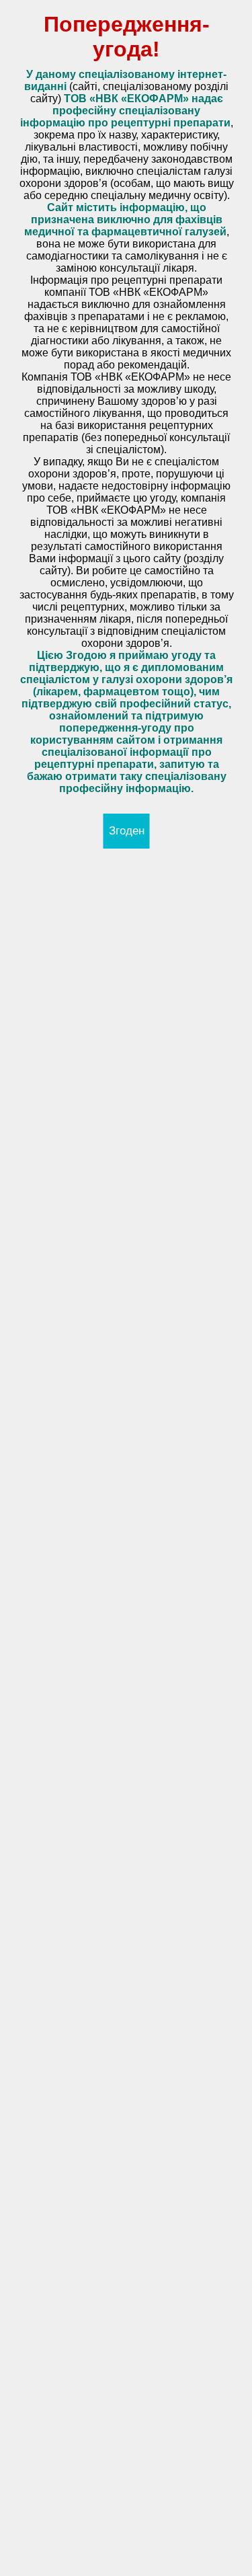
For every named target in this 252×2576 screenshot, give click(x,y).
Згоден (127, 831)
